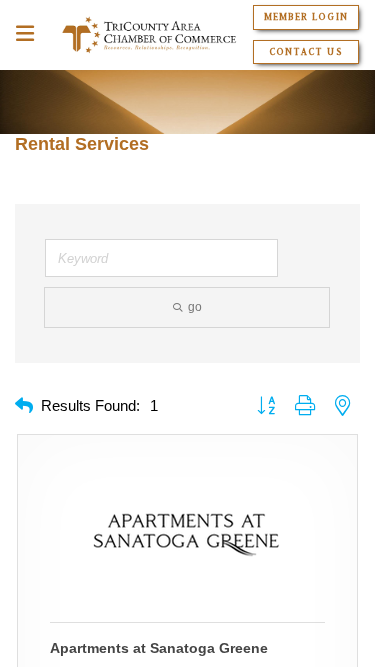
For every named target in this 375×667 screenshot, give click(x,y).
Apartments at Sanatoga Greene (159, 648)
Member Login (305, 17)
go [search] (195, 307)
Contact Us (305, 52)
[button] (24, 406)
